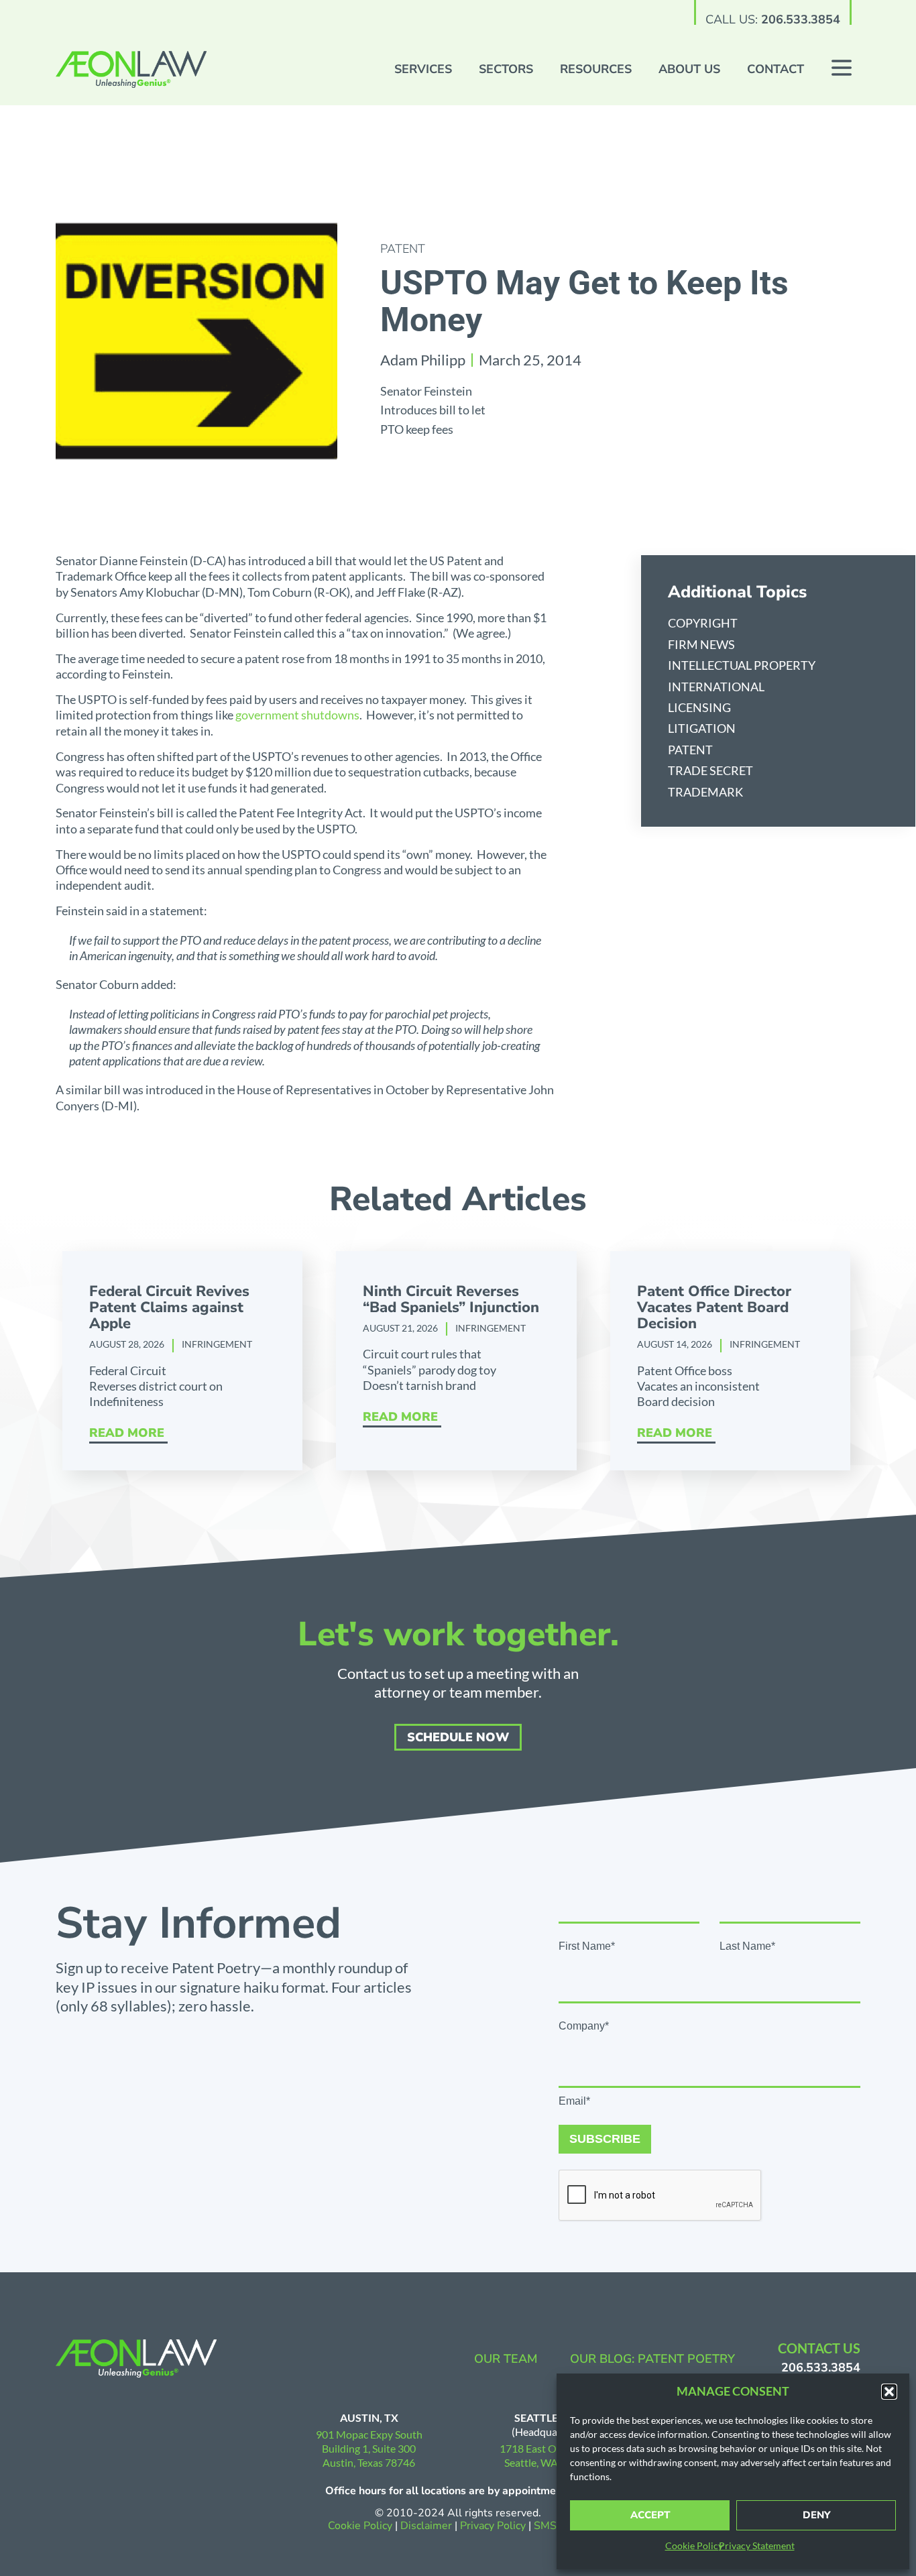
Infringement (217, 1344)
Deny (816, 2515)
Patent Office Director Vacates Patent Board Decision (714, 1307)
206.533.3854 (801, 19)
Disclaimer (426, 2526)
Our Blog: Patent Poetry (652, 2359)
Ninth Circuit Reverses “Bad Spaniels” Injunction (451, 1299)
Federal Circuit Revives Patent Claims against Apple (169, 1307)
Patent (403, 249)
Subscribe (605, 2139)
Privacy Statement (757, 2545)
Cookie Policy (694, 2545)
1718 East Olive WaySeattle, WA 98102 (548, 2455)
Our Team (506, 2359)
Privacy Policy (494, 2526)
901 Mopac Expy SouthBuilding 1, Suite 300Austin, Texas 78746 (369, 2448)
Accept (650, 2515)
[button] (889, 2392)
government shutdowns (297, 715)
